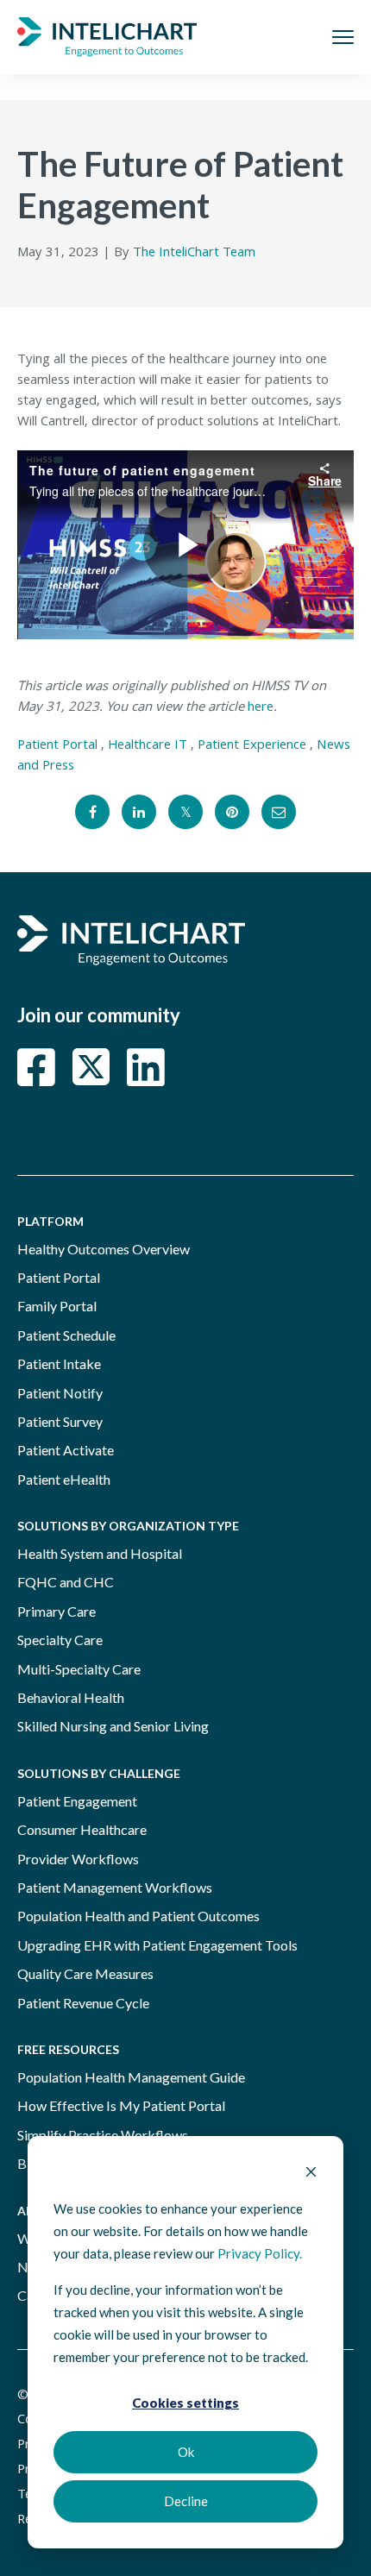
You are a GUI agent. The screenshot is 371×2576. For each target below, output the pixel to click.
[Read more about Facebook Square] (36, 1067)
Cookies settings (185, 2403)
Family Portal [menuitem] (57, 1306)
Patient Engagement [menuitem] (77, 1801)
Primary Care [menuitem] (57, 1611)
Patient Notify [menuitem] (60, 1393)
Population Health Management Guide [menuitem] (131, 2077)
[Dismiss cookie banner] (311, 2173)
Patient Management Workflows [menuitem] (115, 1887)
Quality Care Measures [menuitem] (85, 1973)
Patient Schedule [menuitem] (66, 1335)
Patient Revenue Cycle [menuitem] (83, 2003)
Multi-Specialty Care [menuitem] (79, 1669)
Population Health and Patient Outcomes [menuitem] (138, 1916)
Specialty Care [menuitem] (60, 1640)
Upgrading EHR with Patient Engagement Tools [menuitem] (157, 1945)
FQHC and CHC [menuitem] (66, 1582)
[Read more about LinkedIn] (146, 1067)
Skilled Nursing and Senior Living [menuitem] (113, 1726)
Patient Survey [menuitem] (60, 1421)
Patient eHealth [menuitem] (64, 1479)
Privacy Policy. (260, 2253)
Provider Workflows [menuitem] (78, 1859)
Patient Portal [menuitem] (59, 1277)
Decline (186, 2501)
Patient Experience (252, 746)
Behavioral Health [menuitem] (71, 1697)
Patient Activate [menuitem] (66, 1450)
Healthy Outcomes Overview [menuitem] (104, 1249)
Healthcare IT (148, 746)
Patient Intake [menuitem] (59, 1363)
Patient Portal (57, 746)
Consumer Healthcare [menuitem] (82, 1829)
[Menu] (343, 37)
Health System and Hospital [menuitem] (100, 1553)
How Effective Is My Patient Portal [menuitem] (121, 2105)
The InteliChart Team (194, 254)
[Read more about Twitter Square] (91, 1067)
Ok (186, 2452)
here (261, 708)
